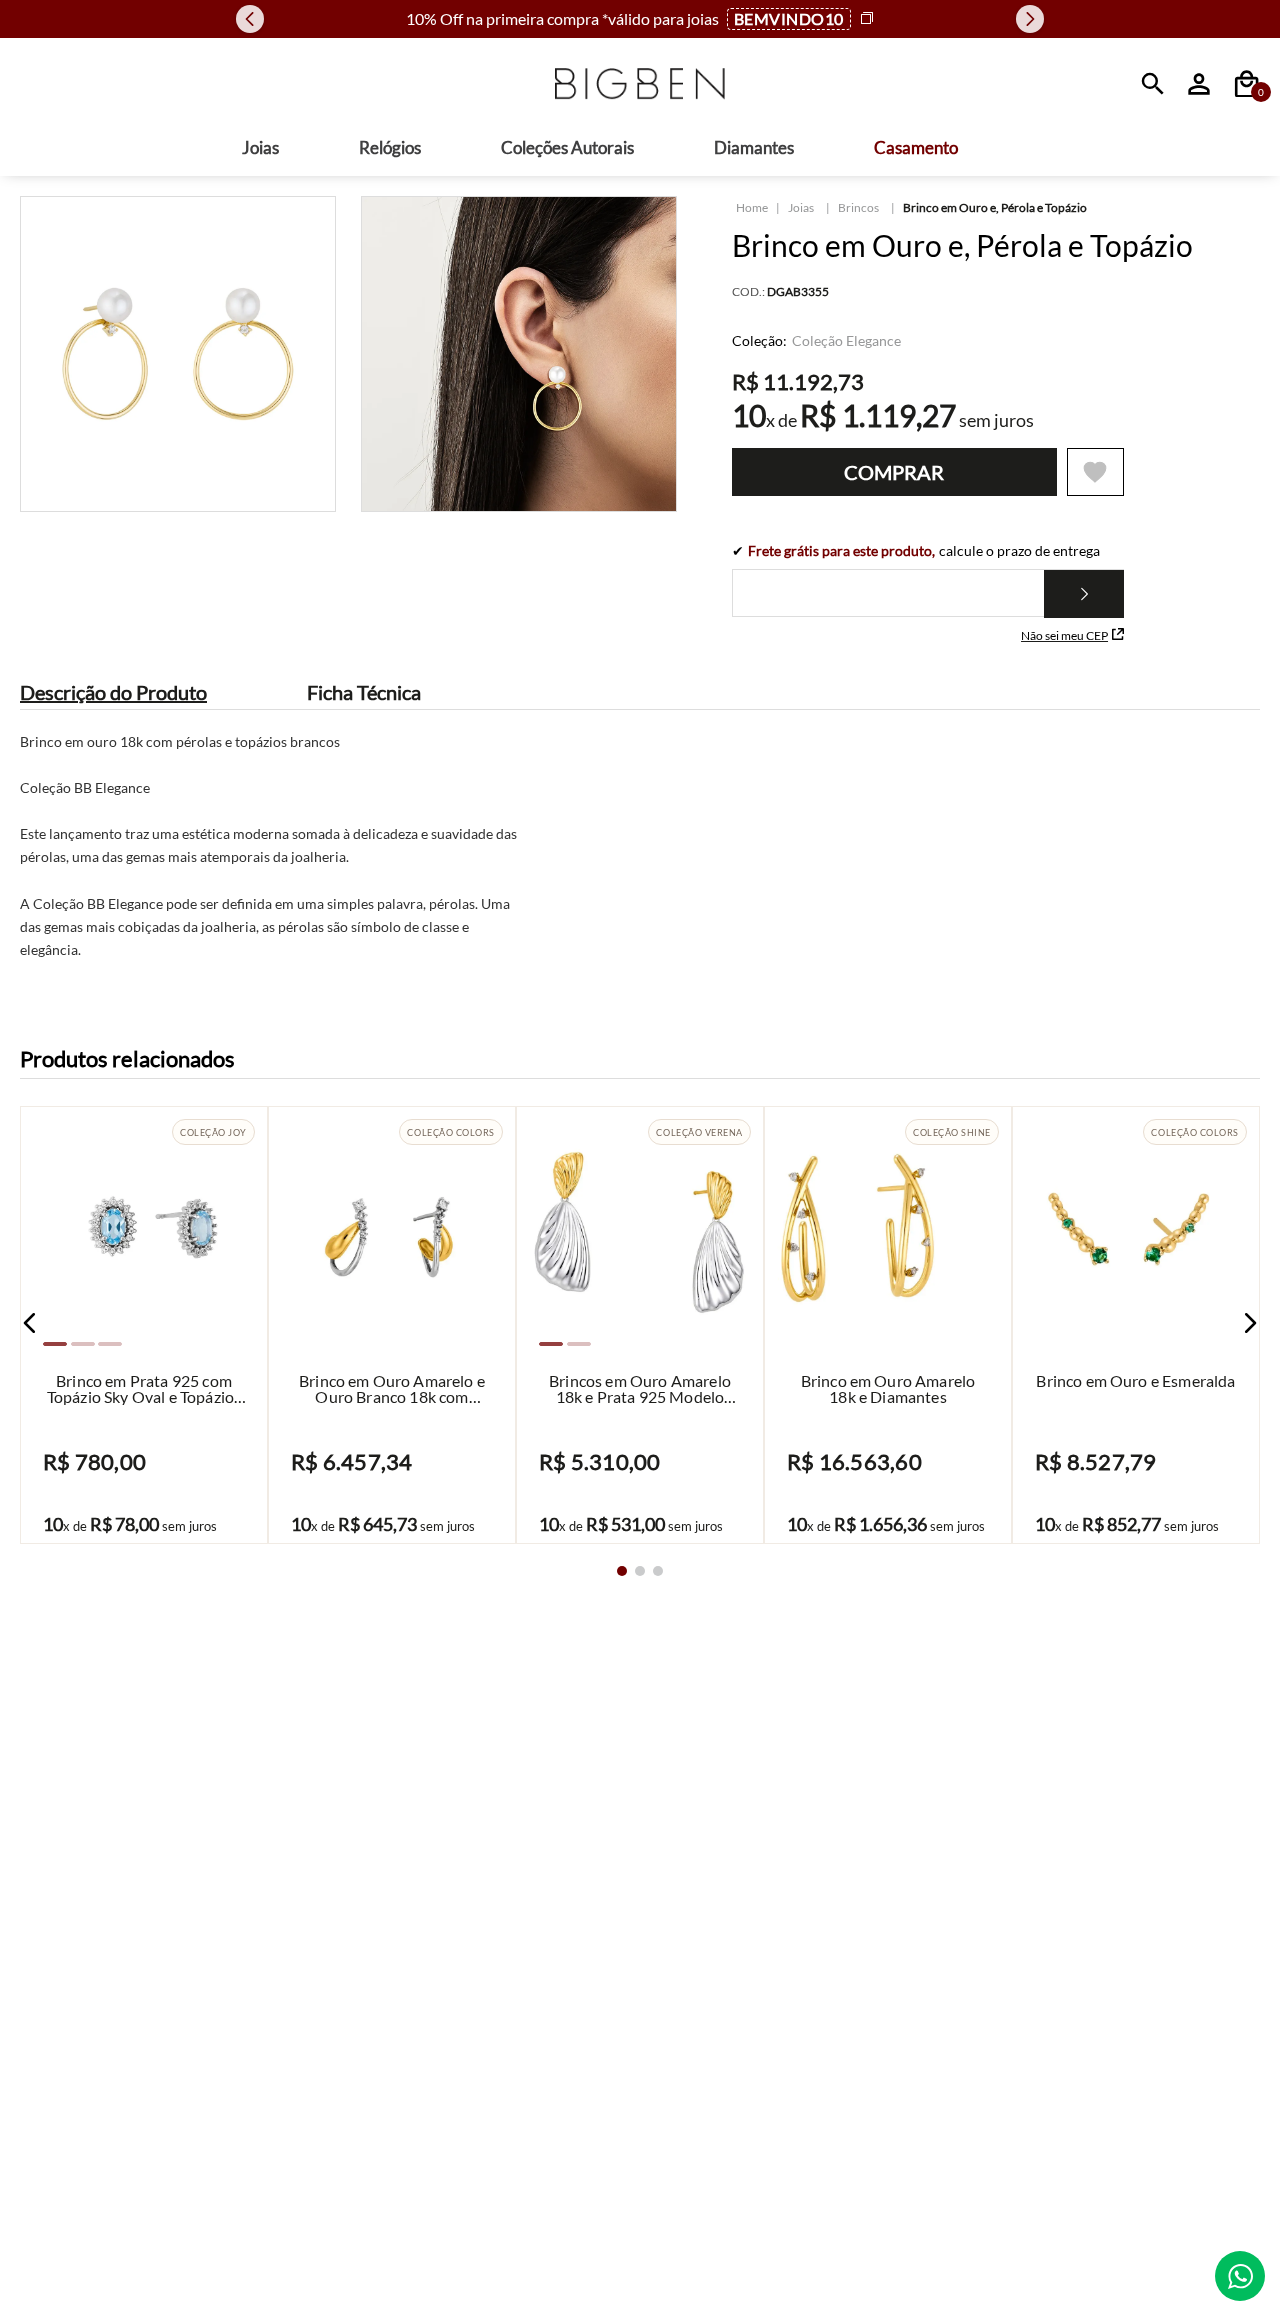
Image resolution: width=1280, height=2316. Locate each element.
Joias (801, 207)
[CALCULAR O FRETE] (1084, 594)
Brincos (858, 207)
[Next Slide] (1030, 19)
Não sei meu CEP (1064, 635)
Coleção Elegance (846, 341)
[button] (30, 1323)
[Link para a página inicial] (752, 208)
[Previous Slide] (250, 19)
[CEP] (928, 589)
